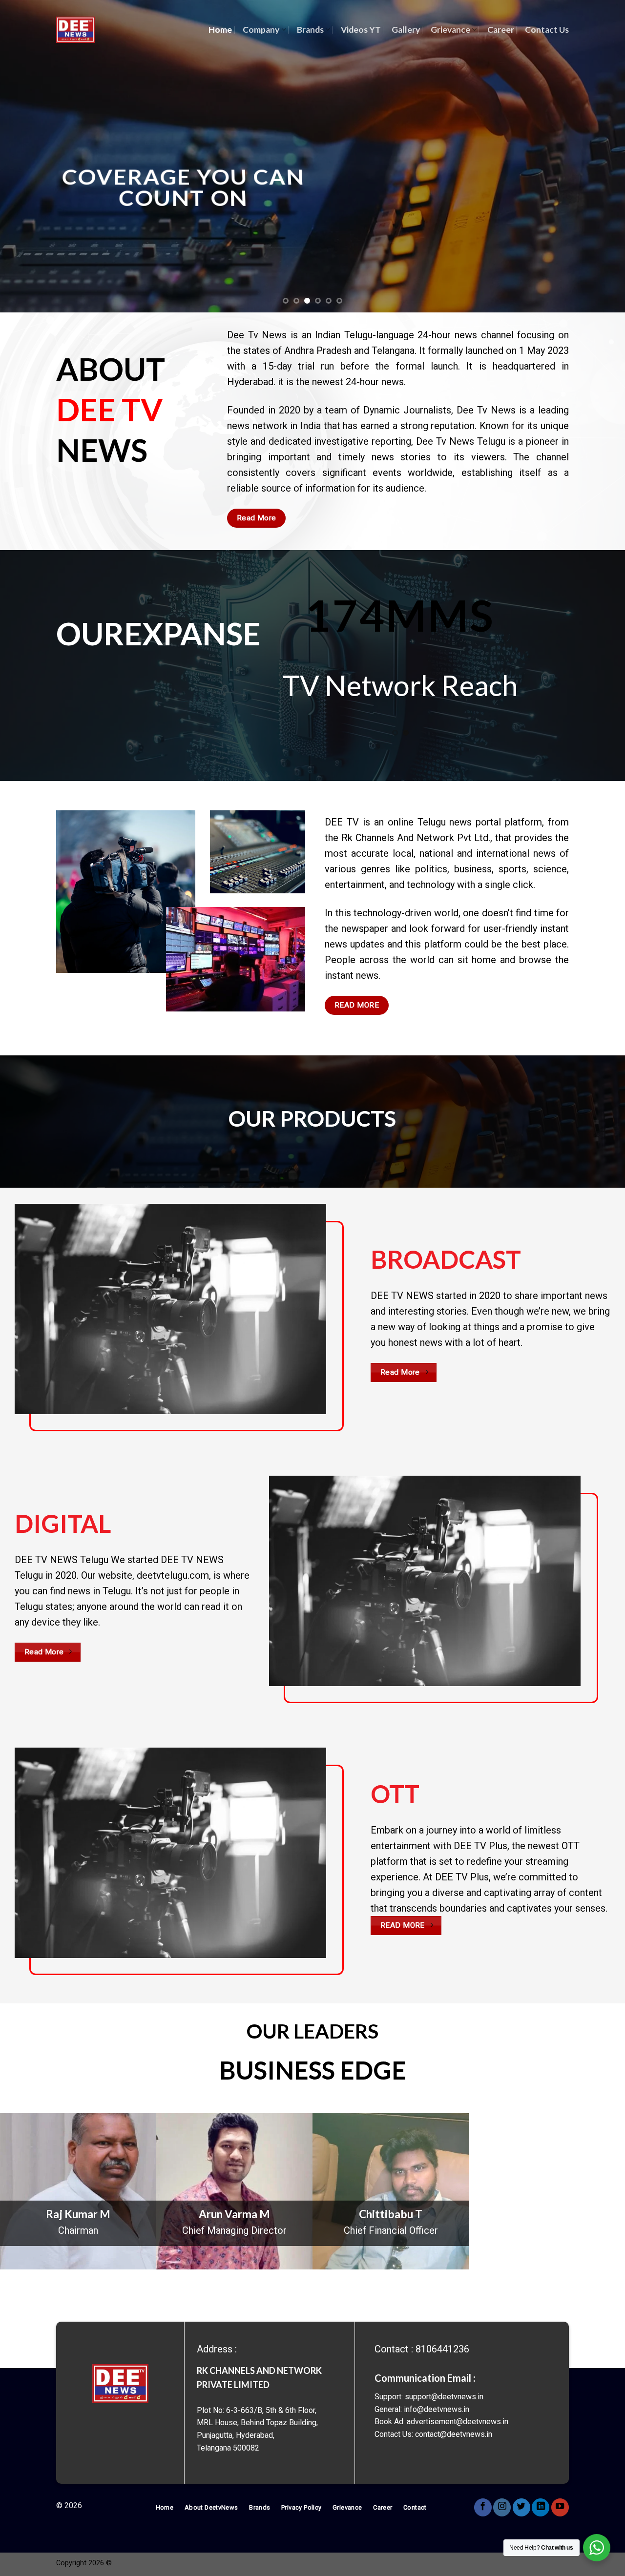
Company (261, 30)
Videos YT (361, 30)
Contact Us (547, 30)
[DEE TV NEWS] (75, 30)
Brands (310, 30)
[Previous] (25, 156)
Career (501, 30)
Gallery (406, 30)
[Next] (600, 156)
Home (220, 30)
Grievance (450, 30)
